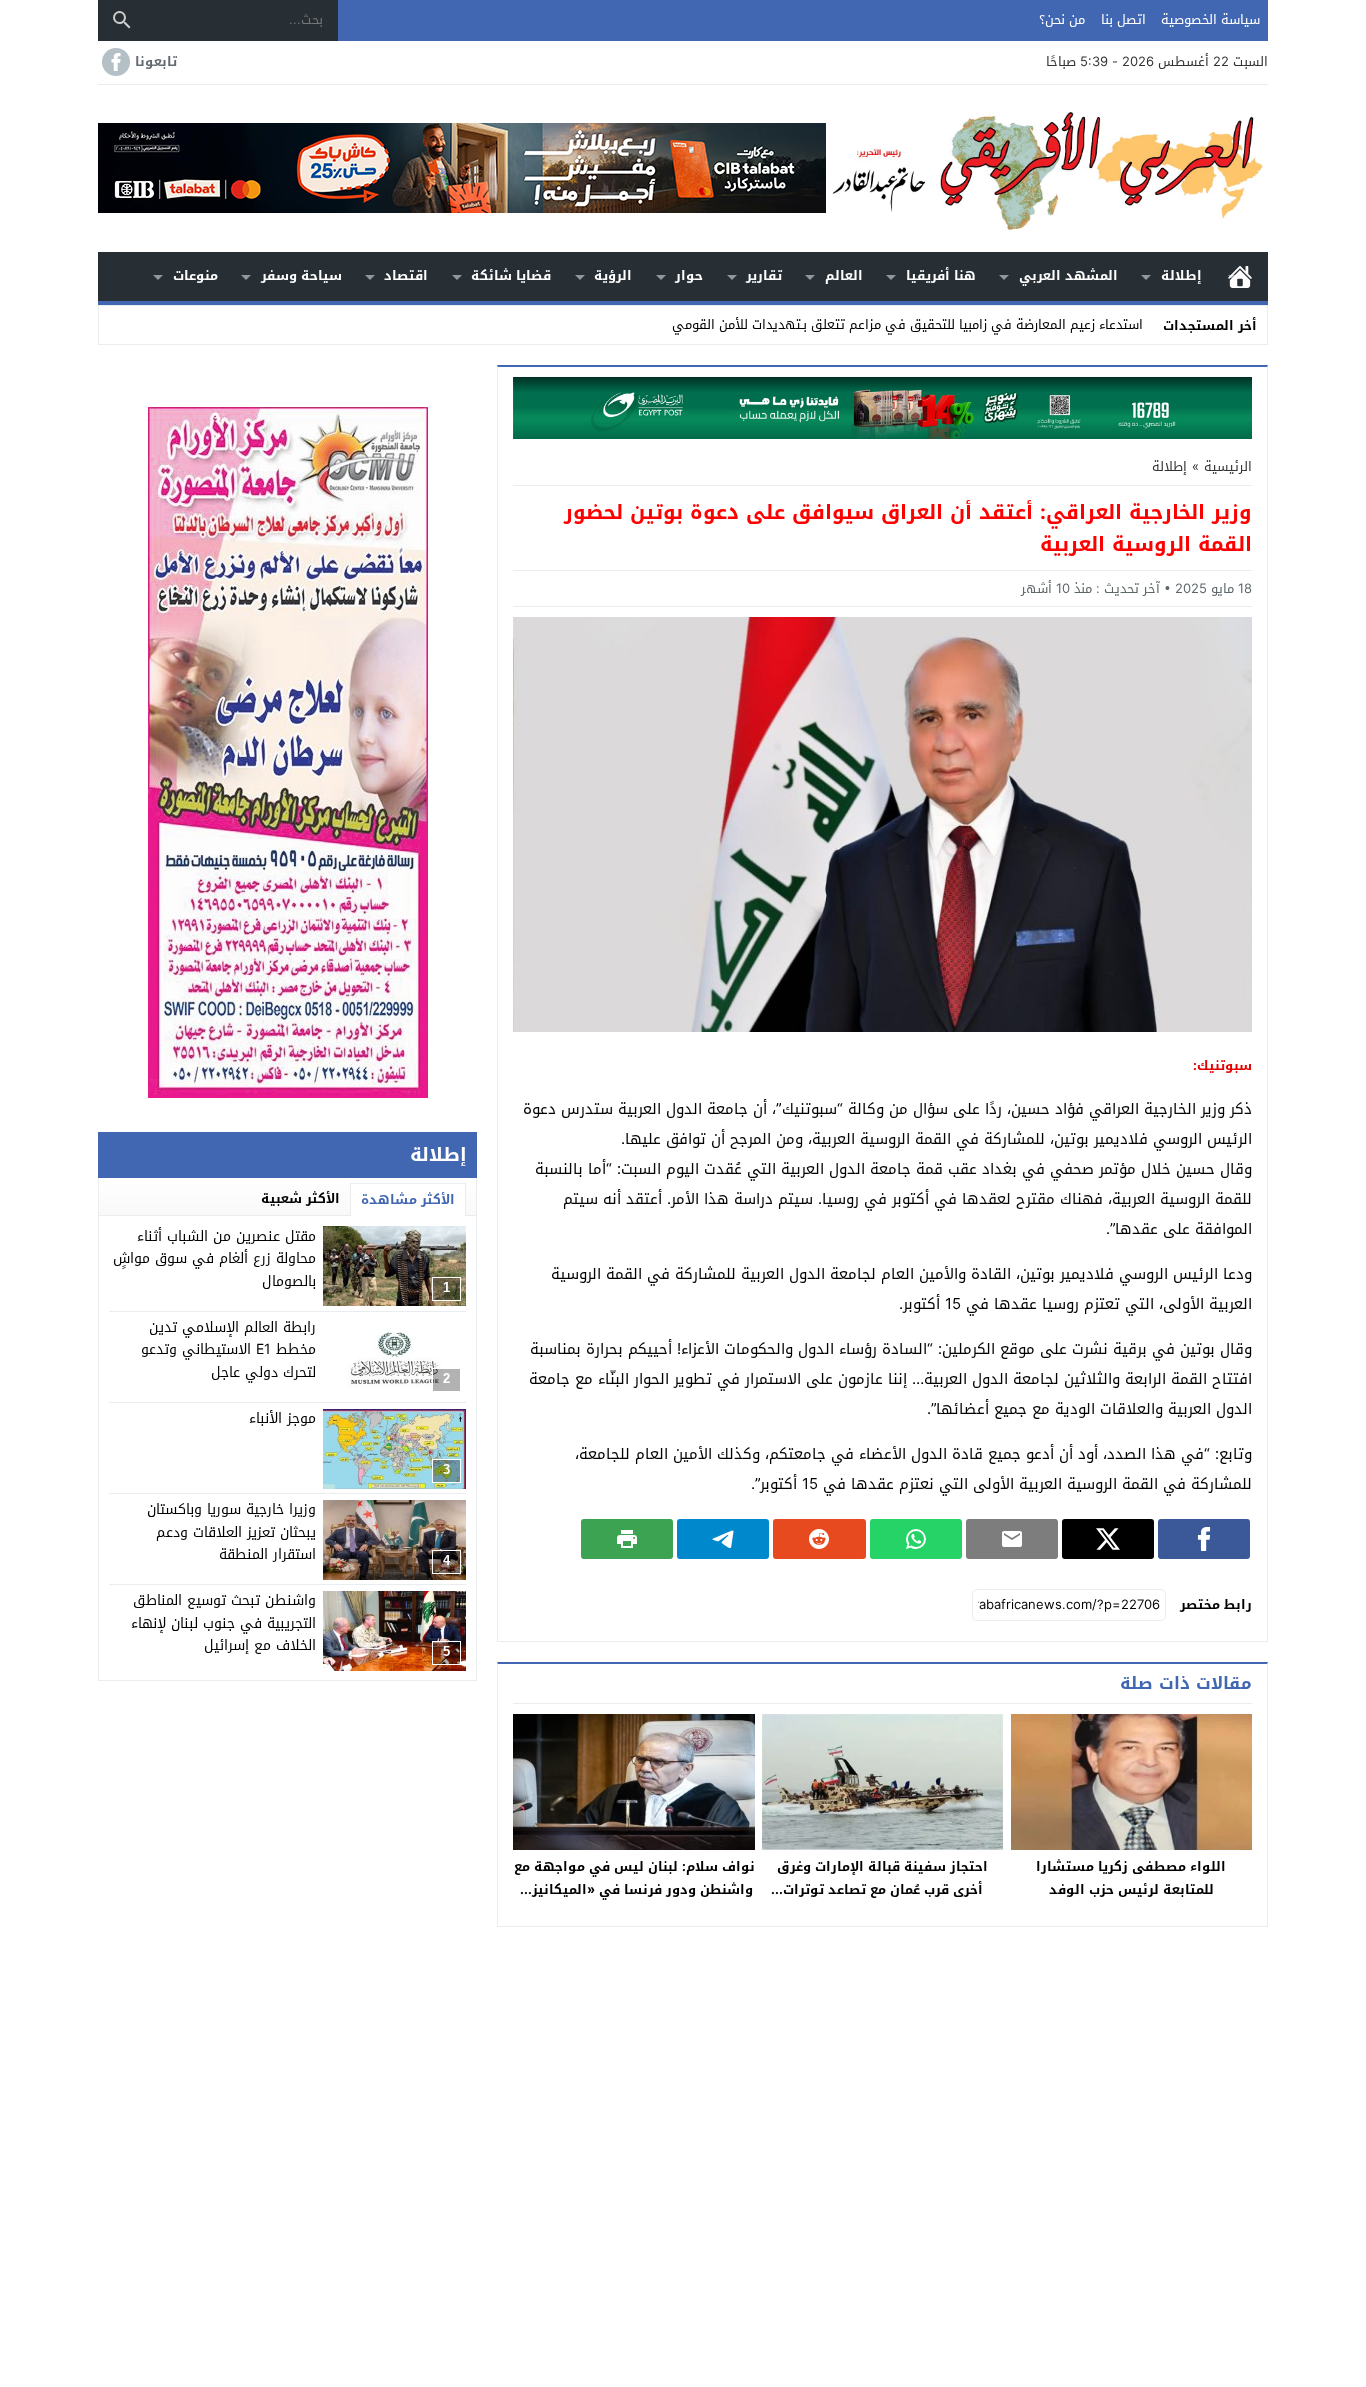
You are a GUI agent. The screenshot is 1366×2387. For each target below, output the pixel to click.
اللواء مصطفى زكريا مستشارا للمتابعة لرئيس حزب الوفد (1131, 1878)
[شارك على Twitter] (1108, 1539)
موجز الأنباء (282, 1419)
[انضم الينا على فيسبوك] (114, 62)
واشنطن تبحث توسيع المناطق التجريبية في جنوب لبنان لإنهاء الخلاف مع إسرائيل (223, 1624)
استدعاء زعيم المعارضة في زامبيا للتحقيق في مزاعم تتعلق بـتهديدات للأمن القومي (907, 324)
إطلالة (1181, 275)
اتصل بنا (1123, 19)
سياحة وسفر (301, 275)
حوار (689, 275)
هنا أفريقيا (941, 275)
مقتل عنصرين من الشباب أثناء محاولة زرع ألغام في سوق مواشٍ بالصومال (214, 1259)
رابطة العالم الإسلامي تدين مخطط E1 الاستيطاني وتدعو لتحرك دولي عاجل (228, 1351)
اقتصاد (406, 275)
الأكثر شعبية (300, 1198)
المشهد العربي (1068, 275)
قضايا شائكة (511, 275)
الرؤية (613, 275)
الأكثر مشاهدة (408, 1199)
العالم (844, 275)
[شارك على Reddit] (819, 1539)
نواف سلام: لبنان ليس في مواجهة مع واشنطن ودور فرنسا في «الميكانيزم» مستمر (634, 1889)
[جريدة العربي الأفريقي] (1047, 168)
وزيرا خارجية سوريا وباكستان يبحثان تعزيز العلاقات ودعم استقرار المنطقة (231, 1533)
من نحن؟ (1062, 19)
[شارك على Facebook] (1204, 1539)
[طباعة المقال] (627, 1539)
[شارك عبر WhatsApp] (916, 1539)
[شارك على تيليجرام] (723, 1539)
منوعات (195, 275)
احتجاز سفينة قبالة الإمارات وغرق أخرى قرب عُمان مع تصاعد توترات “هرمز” (882, 1889)
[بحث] (122, 20)
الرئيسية (1240, 276)
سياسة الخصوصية (1210, 19)
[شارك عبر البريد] (1012, 1539)
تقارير (764, 275)
